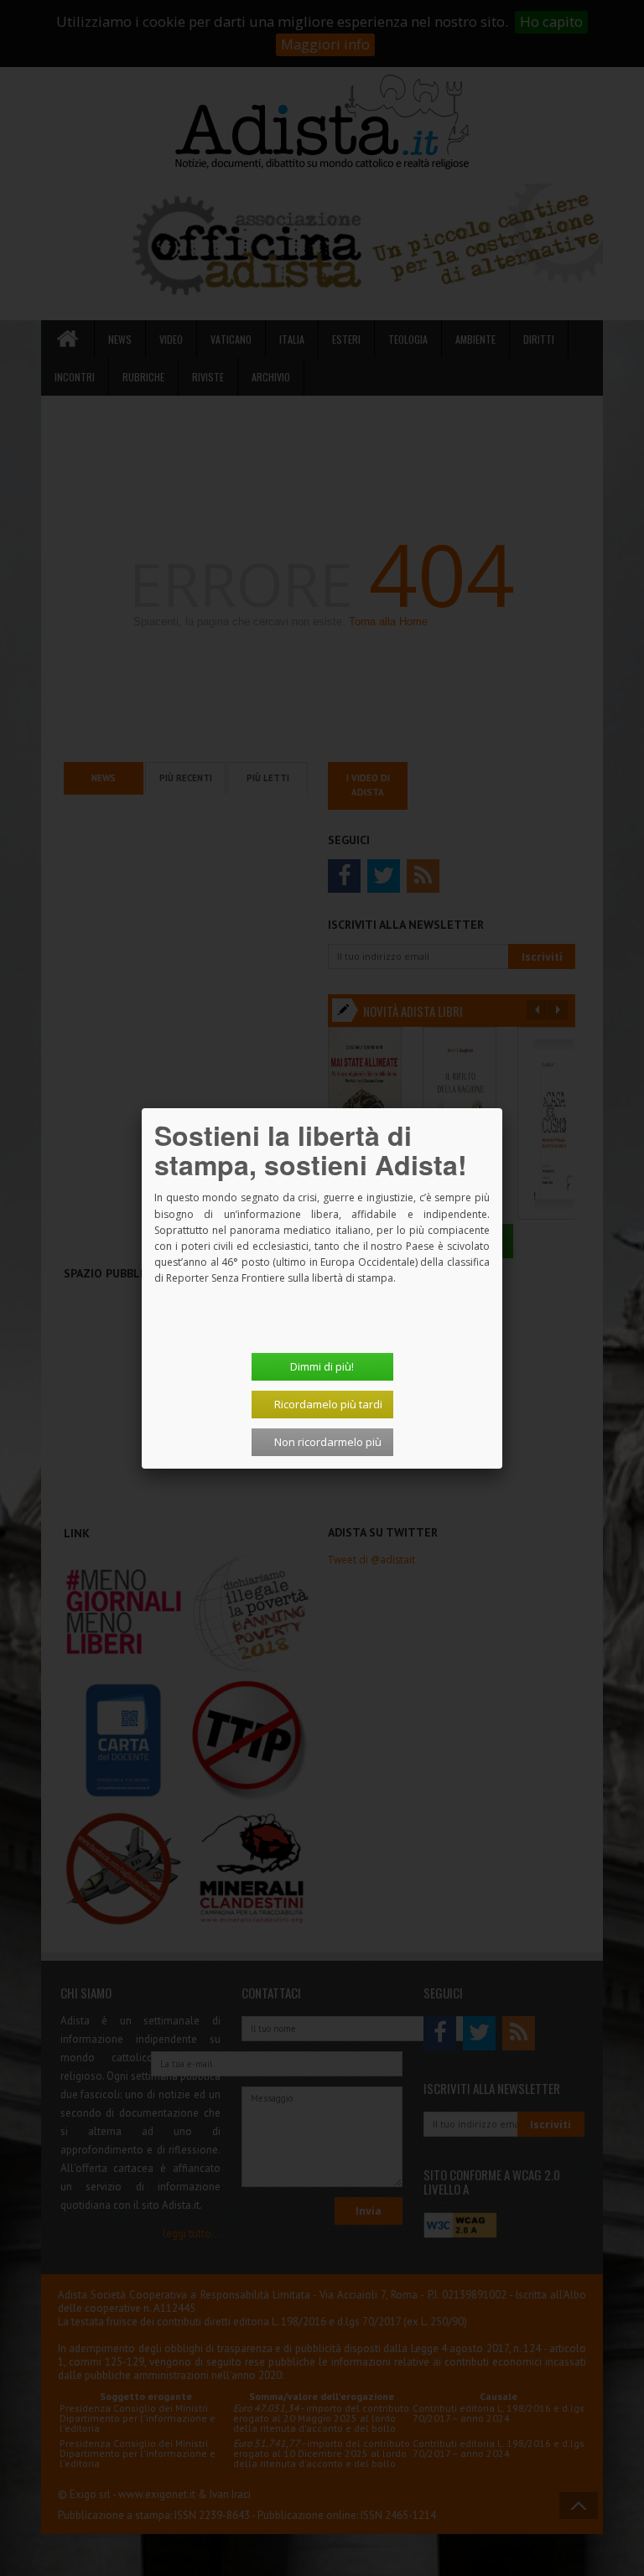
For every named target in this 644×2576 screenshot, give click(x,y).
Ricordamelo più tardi (328, 1404)
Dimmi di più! (322, 1366)
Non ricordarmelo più (328, 1442)
